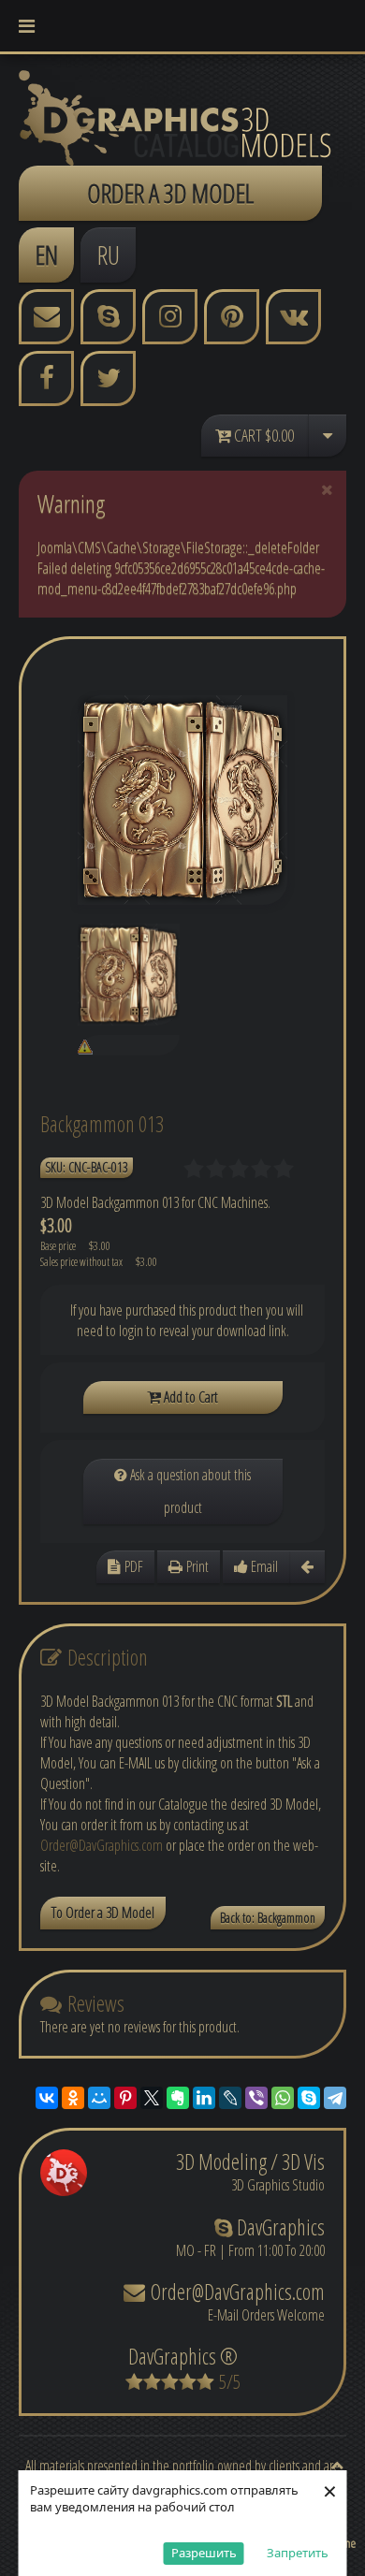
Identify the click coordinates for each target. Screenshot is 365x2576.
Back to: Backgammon (268, 1918)
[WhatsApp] (283, 2098)
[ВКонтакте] (47, 2098)
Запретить (298, 2553)
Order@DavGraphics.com (102, 1845)
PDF (132, 1566)
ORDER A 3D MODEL (170, 193)
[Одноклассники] (73, 2098)
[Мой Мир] (99, 2098)
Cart (263, 435)
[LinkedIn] (204, 2098)
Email (263, 1566)
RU (109, 255)
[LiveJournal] (230, 2098)
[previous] (307, 1567)
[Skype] (309, 2098)
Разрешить (204, 2553)
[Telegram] (335, 2098)
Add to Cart (190, 1397)
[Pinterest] (125, 2098)
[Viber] (256, 2098)
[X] (152, 2098)
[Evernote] (178, 2098)
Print (196, 1566)
